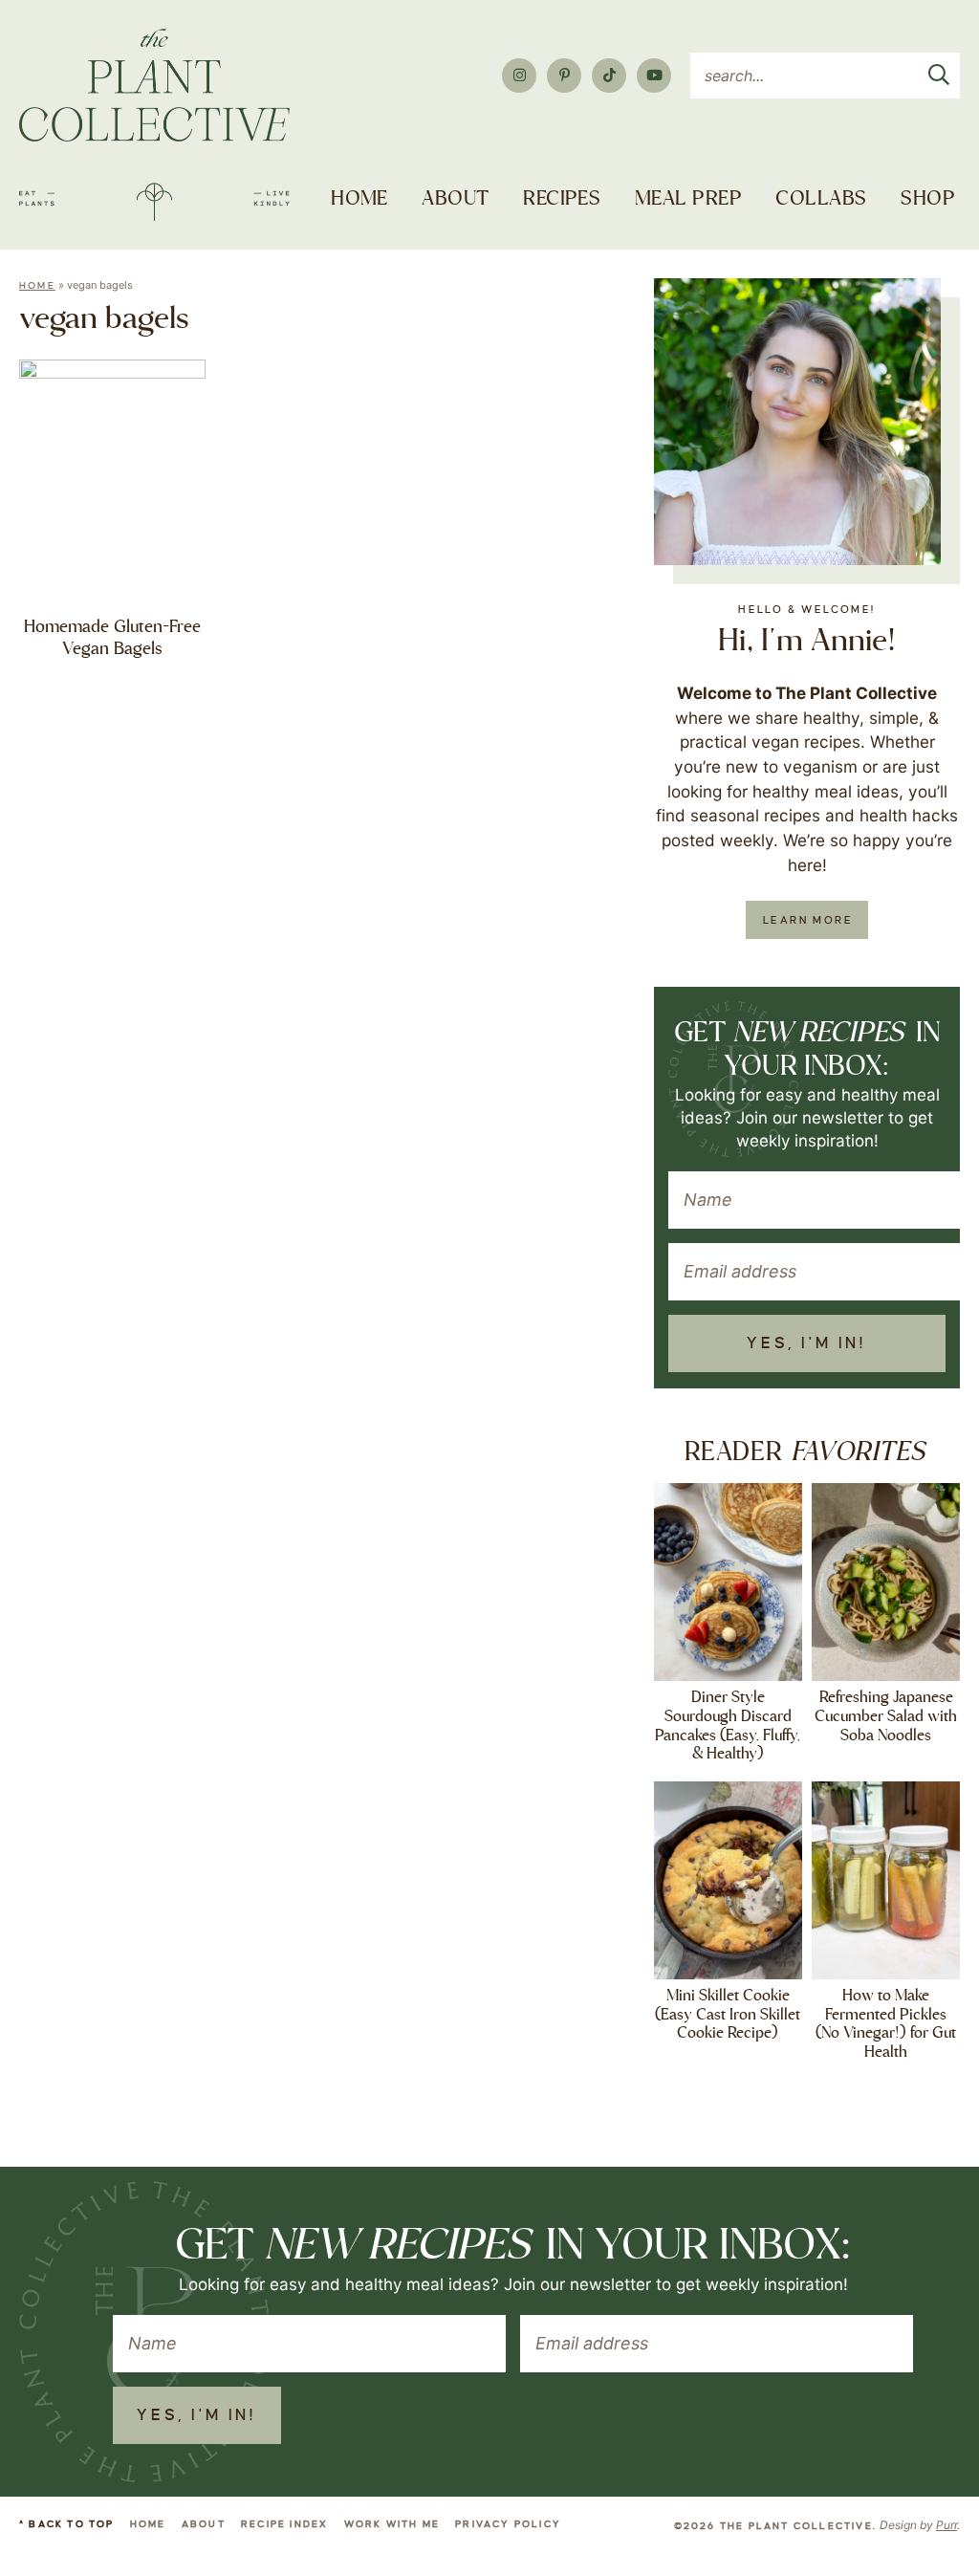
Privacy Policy (508, 2524)
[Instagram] (519, 76)
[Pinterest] (564, 76)
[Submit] (939, 71)
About (455, 199)
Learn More (808, 920)
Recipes (562, 199)
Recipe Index (284, 2524)
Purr (946, 2525)
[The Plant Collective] (154, 125)
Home (359, 199)
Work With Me (392, 2524)
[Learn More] (797, 422)
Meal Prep (688, 199)
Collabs (821, 199)
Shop (928, 199)
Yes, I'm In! (806, 1343)
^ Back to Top (67, 2524)
